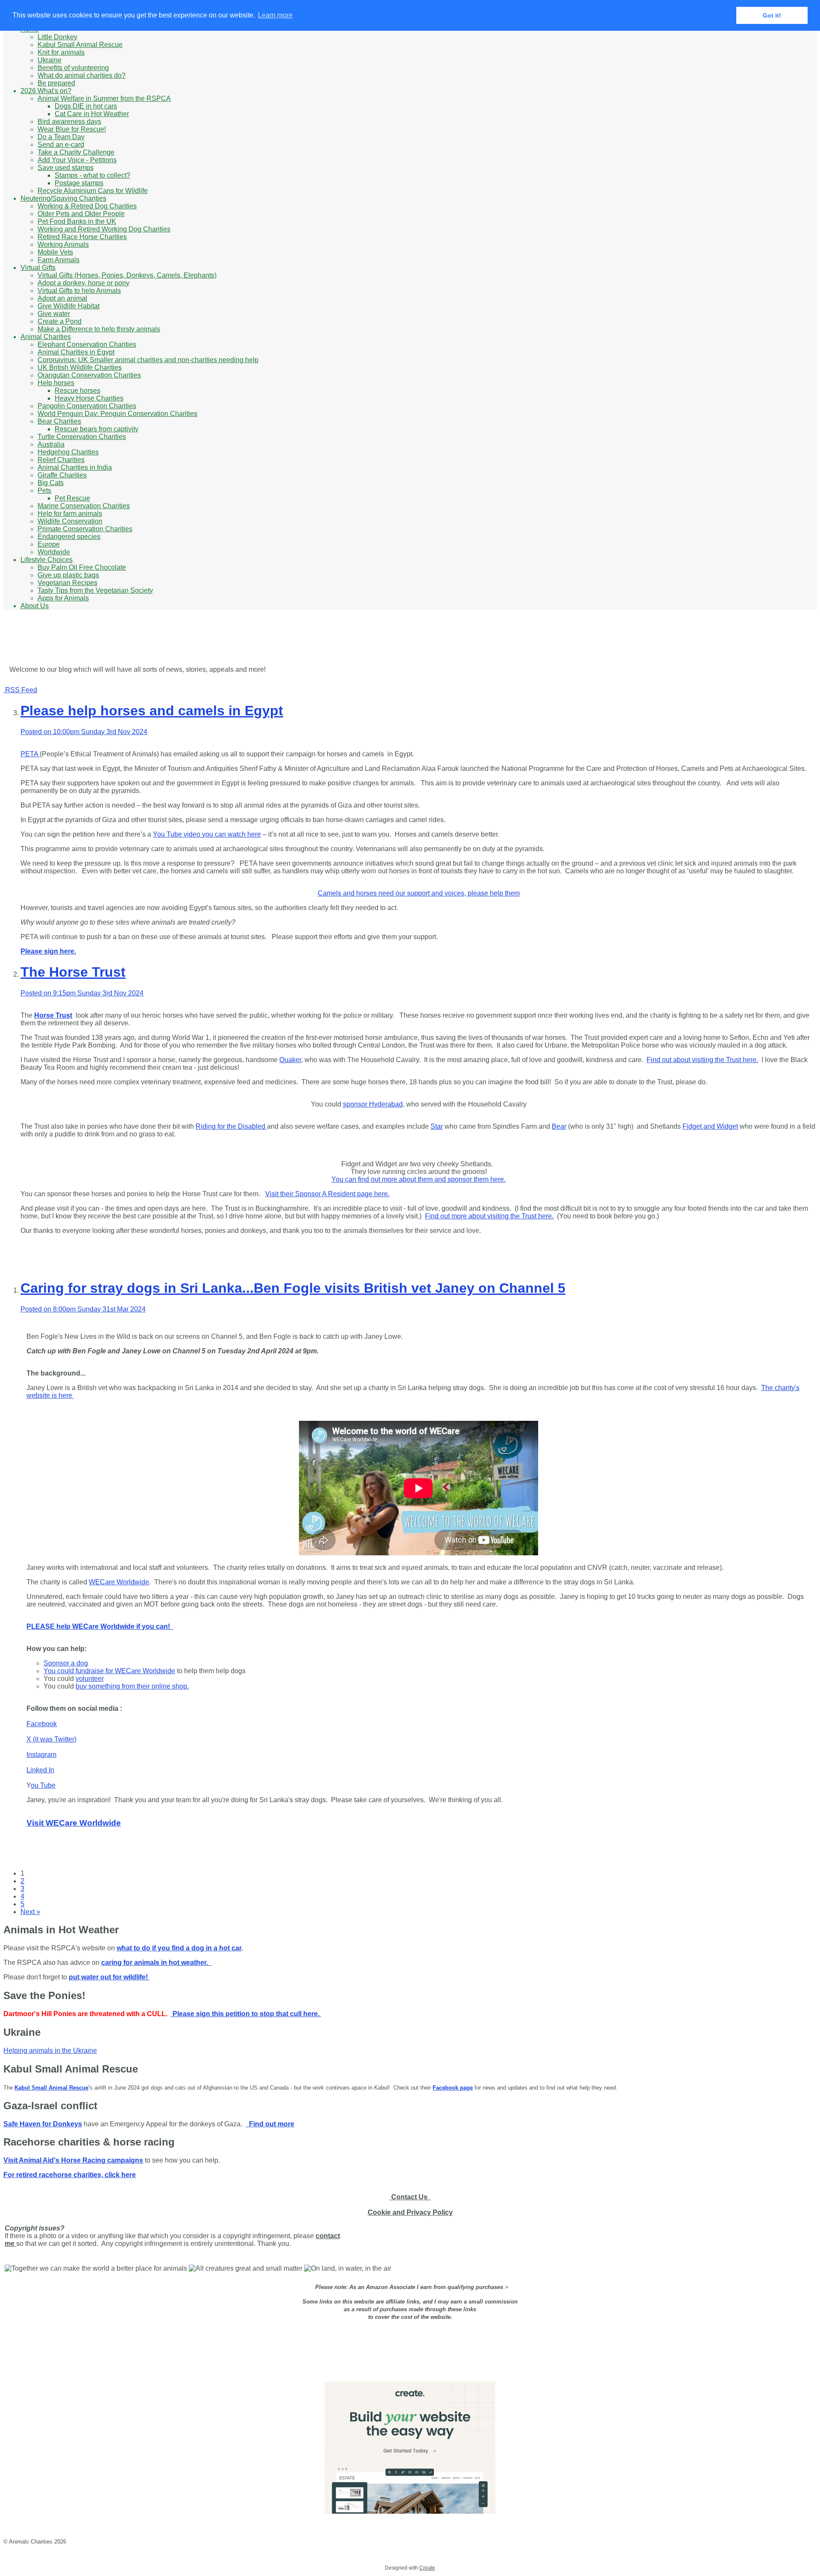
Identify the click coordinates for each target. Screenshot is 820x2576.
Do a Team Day (61, 137)
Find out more (270, 2124)
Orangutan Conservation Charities (89, 375)
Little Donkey (57, 37)
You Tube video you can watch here (207, 834)
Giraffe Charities (62, 475)
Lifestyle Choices (47, 560)
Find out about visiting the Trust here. (702, 1060)
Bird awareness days (69, 121)
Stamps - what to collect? (92, 175)
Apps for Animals (63, 598)
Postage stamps (79, 183)
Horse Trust (53, 1015)
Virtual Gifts (38, 268)
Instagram (41, 1755)
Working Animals (63, 244)
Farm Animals (59, 260)
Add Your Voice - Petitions (77, 160)
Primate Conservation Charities (85, 529)
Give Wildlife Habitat (69, 306)
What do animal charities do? (82, 75)
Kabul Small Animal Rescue (80, 45)
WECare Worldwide (119, 1582)
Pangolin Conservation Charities (87, 406)
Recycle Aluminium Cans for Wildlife (93, 191)
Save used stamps (66, 168)
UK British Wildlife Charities (80, 367)
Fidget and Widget (710, 1126)
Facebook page (453, 2088)
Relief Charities (61, 460)
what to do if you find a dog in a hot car (179, 1948)
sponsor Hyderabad (373, 1104)
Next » (30, 1912)
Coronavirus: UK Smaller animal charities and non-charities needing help (148, 360)
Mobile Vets (55, 252)
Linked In (40, 1770)
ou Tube (43, 1785)
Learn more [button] (275, 15)
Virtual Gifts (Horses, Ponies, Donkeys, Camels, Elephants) (127, 275)
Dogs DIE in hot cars (86, 106)
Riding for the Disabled (231, 1126)
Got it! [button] (772, 15)
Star (437, 1126)
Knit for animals (61, 52)
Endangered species (69, 537)
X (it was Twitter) (51, 1739)
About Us (35, 606)
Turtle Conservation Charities (82, 437)
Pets (44, 490)
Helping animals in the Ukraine (50, 2051)
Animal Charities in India (75, 467)
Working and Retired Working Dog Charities (104, 229)
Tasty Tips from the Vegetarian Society (95, 590)
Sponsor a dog (66, 1663)
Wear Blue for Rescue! (72, 129)
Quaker (290, 1060)
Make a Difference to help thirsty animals (99, 329)
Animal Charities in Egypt (76, 352)
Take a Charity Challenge (76, 152)
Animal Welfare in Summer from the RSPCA (104, 98)
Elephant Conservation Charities (87, 344)
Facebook (42, 1724)
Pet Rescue (72, 498)
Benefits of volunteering (73, 68)
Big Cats (51, 483)
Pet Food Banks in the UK (77, 221)
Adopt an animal (62, 298)
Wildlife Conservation (70, 521)
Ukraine (50, 60)
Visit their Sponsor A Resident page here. (327, 1194)
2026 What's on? (46, 91)
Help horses (56, 383)
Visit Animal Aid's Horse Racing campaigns (73, 2160)
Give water (54, 314)
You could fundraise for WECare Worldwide (109, 1671)
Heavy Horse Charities (89, 398)
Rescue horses (78, 391)
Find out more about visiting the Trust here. (489, 1216)
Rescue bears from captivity (97, 429)
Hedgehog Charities (68, 452)
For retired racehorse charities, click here (70, 2175)
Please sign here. (48, 951)
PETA (30, 754)
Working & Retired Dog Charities (87, 206)
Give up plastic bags (68, 575)
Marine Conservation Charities (84, 506)
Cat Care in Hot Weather (92, 114)
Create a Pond (60, 321)
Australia (51, 444)
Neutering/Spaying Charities (63, 198)
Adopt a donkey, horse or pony (83, 283)
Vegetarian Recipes (67, 583)
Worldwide (54, 552)
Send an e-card (61, 145)
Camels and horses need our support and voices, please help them (419, 893)
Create (427, 2568)
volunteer (90, 1679)
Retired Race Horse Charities (82, 237)
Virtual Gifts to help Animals (79, 291)
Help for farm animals (70, 514)
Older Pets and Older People (81, 214)
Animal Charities (46, 337)
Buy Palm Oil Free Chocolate (82, 567)
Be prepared (56, 83)
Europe (49, 544)
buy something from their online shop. (132, 1686)
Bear (559, 1126)
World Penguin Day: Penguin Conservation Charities (117, 414)
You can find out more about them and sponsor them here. (419, 1179)
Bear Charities (59, 421)
